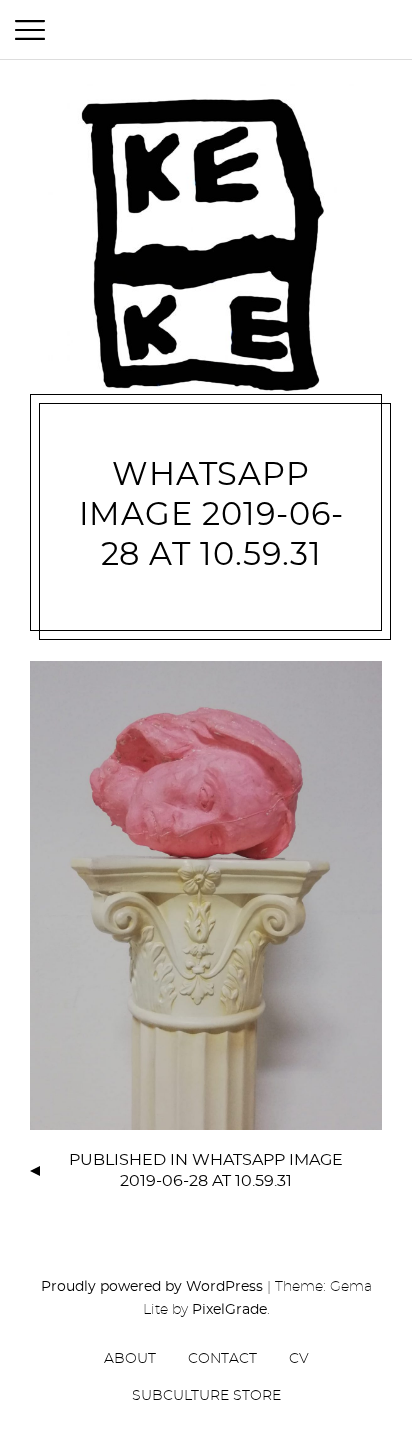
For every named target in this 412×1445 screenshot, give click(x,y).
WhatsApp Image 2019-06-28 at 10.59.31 (211, 515)
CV (299, 1359)
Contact (222, 1359)
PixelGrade (229, 1310)
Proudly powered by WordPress (152, 1287)
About (130, 1359)
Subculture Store (206, 1396)
